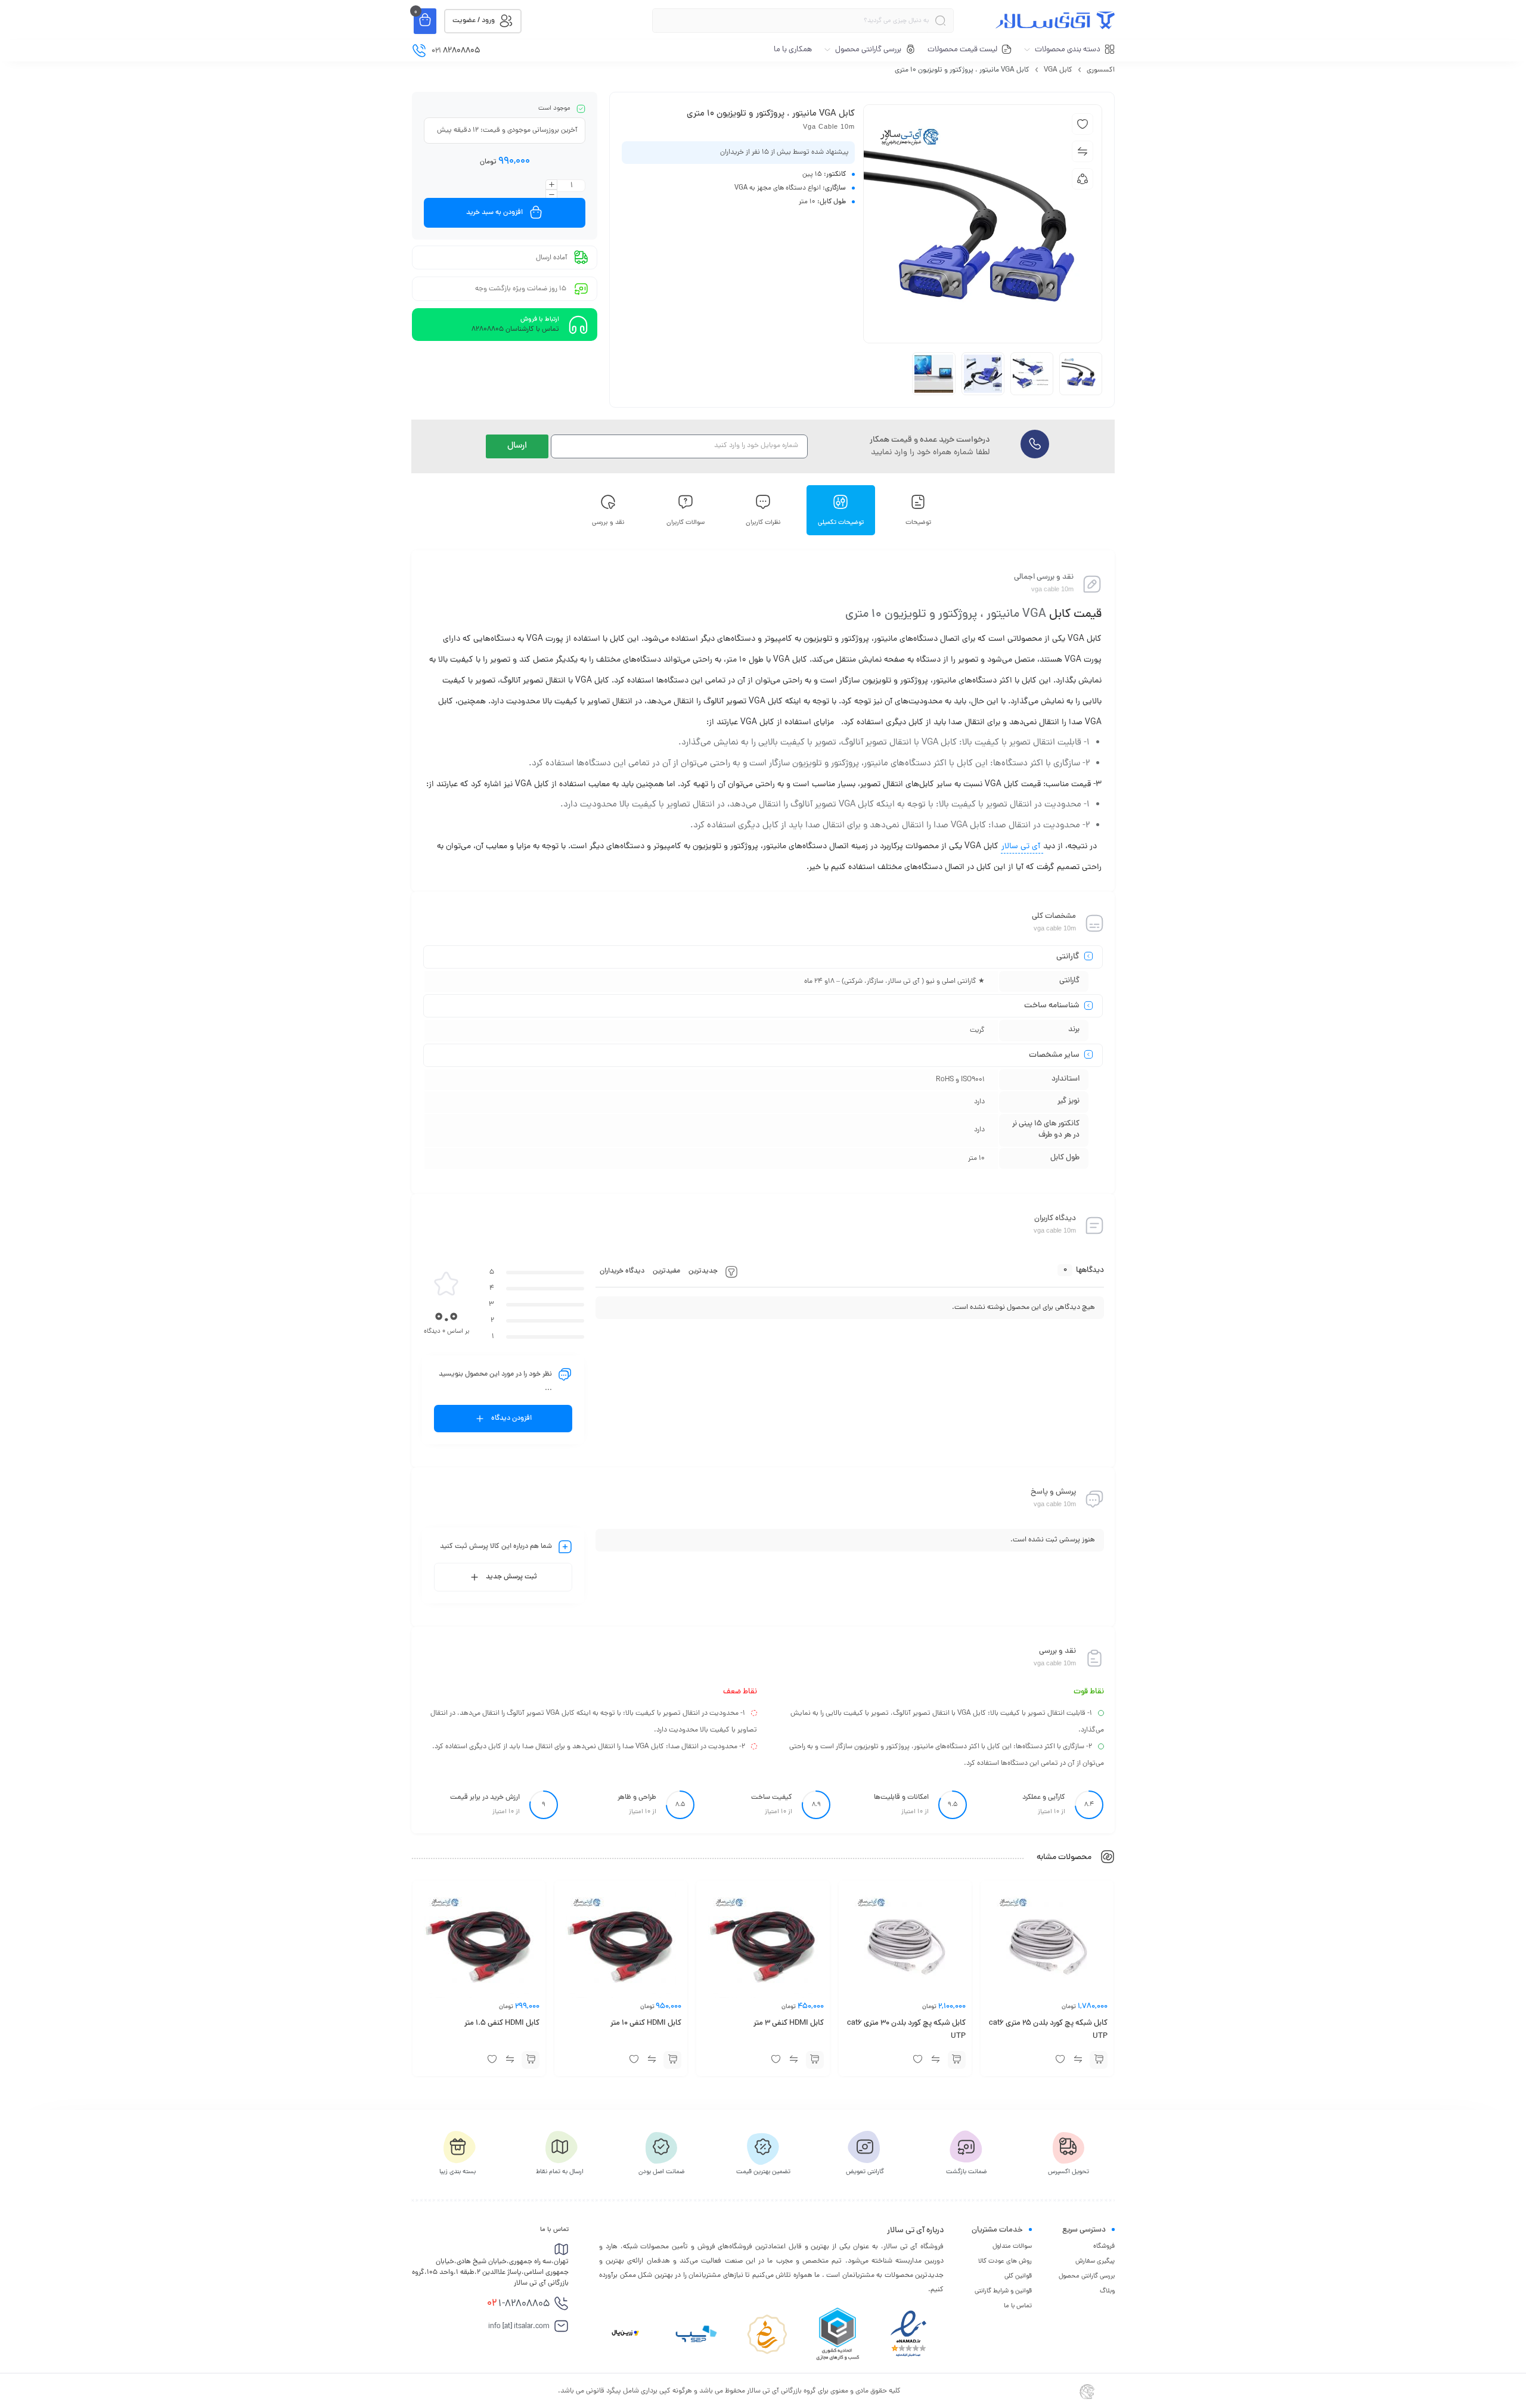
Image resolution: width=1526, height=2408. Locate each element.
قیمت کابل (1075, 615)
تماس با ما (1018, 2306)
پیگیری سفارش (1095, 2261)
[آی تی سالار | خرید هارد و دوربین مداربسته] (1055, 20)
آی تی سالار (1022, 847)
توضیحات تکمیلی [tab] (841, 522)
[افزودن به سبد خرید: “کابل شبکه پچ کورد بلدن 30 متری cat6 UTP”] (957, 2060)
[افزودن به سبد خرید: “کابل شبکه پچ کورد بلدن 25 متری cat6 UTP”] (1099, 2060)
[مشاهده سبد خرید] (425, 21)
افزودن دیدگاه (511, 1419)
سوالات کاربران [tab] (686, 522)
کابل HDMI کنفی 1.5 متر (502, 2024)
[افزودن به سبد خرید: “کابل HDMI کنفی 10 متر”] (672, 2060)
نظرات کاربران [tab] (763, 522)
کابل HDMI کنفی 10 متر (646, 2024)
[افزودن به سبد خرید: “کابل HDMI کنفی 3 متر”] (815, 2060)
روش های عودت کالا (1005, 2261)
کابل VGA (1058, 70)
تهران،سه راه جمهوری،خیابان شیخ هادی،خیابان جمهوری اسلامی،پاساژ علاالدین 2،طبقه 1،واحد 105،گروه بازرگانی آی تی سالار (490, 2273)
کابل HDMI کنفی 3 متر (789, 2024)
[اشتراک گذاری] (1083, 179)
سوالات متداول (1012, 2246)
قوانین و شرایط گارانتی (1003, 2291)
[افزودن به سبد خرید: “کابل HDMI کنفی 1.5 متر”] (531, 2060)
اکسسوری (1101, 70)
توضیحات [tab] (918, 522)
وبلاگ (1107, 2291)
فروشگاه (1104, 2246)
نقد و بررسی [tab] (608, 522)
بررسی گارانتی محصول (1087, 2276)
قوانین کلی (1018, 2276)
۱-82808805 (518, 2304)
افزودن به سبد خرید (494, 213)
